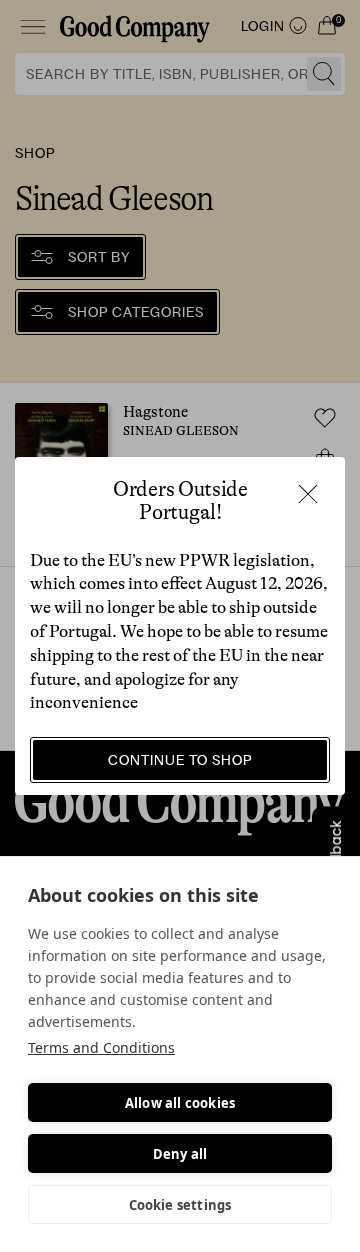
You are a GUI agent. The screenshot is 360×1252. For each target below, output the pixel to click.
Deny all (180, 1154)
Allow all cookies (180, 1103)
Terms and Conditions (101, 1047)
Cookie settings (180, 1205)
